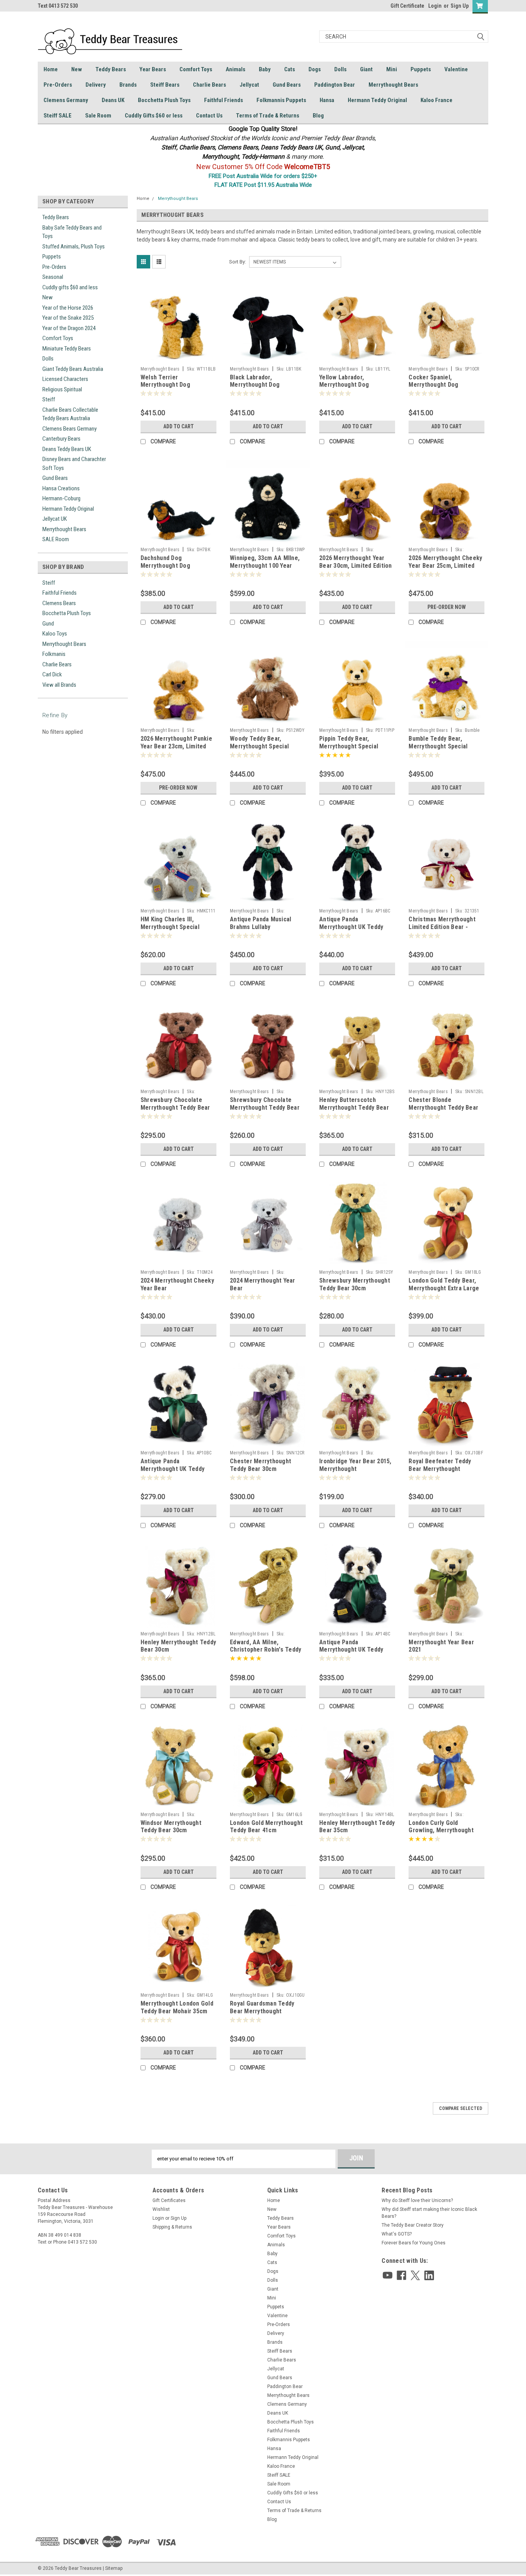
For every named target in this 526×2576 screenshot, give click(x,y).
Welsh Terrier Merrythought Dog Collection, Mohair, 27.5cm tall (177, 389)
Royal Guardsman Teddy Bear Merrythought (262, 2007)
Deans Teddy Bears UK (67, 449)
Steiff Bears (165, 85)
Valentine (456, 69)
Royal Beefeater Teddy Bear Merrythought (440, 1465)
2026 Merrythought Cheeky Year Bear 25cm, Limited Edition (445, 566)
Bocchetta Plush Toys (164, 100)
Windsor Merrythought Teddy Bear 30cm (171, 1827)
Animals (235, 69)
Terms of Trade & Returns (268, 116)
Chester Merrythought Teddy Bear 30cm (260, 1465)
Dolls (340, 69)
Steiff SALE (58, 116)
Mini (392, 69)
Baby (265, 69)
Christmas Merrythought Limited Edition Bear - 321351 (442, 927)
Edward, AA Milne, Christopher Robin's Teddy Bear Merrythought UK (266, 1650)
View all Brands (59, 685)
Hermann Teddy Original (377, 100)
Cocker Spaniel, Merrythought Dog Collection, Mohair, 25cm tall (442, 389)
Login (435, 6)
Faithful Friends (224, 100)
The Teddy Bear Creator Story (413, 2225)
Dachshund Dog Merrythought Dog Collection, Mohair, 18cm (174, 566)
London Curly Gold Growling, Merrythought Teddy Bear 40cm (441, 1831)
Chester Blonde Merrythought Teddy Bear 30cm (443, 1108)
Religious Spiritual (62, 389)
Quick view (178, 357)
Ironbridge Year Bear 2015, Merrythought (355, 1465)
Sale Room (98, 116)
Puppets (421, 69)
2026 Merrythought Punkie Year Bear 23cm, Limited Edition (176, 746)
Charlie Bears (209, 85)
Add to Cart (178, 426)
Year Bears (153, 69)
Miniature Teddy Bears (67, 349)
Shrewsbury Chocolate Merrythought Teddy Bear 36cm (175, 1108)
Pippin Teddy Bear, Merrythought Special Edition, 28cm (349, 746)
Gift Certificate (407, 6)
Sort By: (238, 262)
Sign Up (460, 6)
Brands (128, 85)
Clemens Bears (59, 603)
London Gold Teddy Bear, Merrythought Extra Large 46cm (444, 1288)
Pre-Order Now (447, 607)
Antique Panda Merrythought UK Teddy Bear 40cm (351, 927)
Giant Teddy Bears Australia (73, 369)
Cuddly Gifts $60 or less (154, 116)
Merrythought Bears (393, 85)
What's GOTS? (397, 2234)
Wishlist (161, 2209)
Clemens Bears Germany (70, 429)
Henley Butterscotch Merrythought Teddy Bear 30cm (354, 1108)
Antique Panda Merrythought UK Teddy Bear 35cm (351, 1650)
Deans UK (113, 100)
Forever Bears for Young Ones (414, 2243)
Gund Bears (287, 85)
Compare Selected (461, 2108)
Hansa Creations (61, 488)
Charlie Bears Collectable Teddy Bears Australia (70, 414)
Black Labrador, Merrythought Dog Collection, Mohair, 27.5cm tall (266, 389)
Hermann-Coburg (61, 498)
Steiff (49, 399)
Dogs (315, 69)
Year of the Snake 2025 (68, 318)
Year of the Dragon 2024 (69, 328)
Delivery (96, 85)
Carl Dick (52, 674)
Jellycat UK (55, 519)
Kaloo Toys (55, 634)
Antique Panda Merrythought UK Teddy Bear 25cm (173, 1469)
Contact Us (209, 116)
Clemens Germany (66, 100)
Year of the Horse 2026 (68, 308)
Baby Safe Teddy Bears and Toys (72, 232)
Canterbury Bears (61, 439)
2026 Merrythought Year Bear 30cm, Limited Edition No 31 (356, 566)
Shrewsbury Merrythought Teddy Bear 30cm (355, 1284)
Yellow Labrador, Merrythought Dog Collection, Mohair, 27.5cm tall (355, 389)
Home (51, 69)
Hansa (327, 100)
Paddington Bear (335, 85)
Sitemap (114, 2568)
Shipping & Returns (172, 2227)
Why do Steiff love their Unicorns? (417, 2200)
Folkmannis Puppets (281, 100)
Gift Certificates (169, 2200)
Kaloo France (436, 100)
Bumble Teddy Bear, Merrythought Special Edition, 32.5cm (438, 746)
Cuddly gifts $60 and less (70, 287)
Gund (48, 624)
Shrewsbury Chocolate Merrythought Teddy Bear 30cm (265, 1108)
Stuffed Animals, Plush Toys (74, 247)
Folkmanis (54, 654)
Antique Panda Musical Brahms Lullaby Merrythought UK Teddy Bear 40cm (262, 931)
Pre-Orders (58, 85)
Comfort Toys (196, 69)
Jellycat (249, 85)
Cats (290, 69)
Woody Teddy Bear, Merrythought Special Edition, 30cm (259, 746)
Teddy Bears (111, 69)
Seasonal (53, 277)
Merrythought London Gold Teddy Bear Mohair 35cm (177, 2007)
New (77, 69)
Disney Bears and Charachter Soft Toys (74, 464)
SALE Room (56, 539)
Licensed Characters (65, 379)
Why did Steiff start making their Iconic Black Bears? (429, 2213)
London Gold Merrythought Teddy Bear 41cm (266, 1827)
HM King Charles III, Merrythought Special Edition (170, 927)
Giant (366, 69)
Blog (318, 116)
